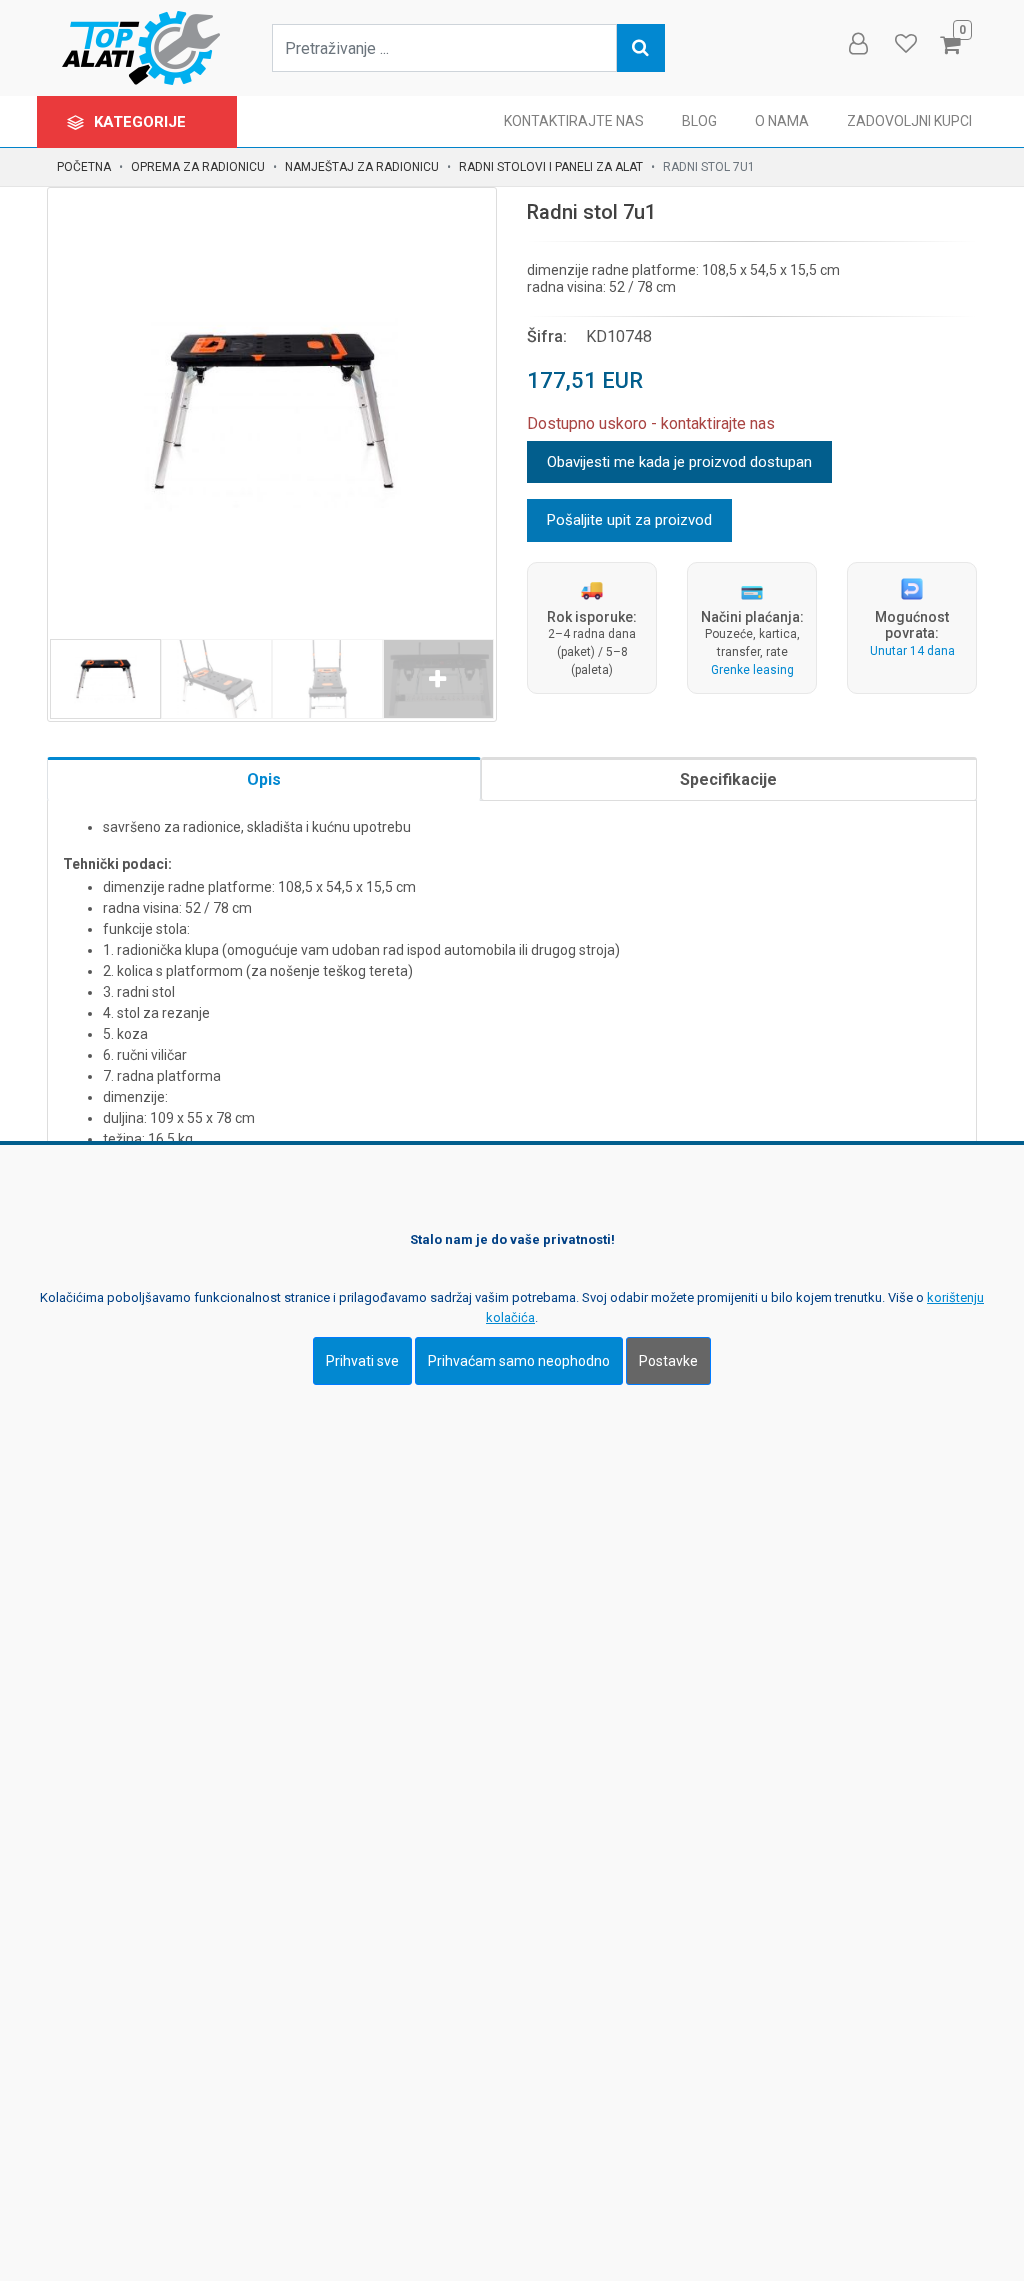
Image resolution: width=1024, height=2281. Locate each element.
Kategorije (142, 122)
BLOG (699, 121)
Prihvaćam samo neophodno (519, 1361)
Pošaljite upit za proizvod (629, 520)
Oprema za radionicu (198, 167)
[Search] (641, 48)
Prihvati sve (362, 1361)
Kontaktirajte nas (574, 121)
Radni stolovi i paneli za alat (551, 167)
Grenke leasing (752, 670)
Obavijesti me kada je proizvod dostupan (679, 462)
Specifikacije (728, 779)
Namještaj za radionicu (362, 167)
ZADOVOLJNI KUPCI (909, 121)
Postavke (668, 1361)
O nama (782, 121)
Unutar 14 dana (912, 651)
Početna (84, 167)
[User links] (857, 44)
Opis (264, 779)
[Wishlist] (905, 44)
